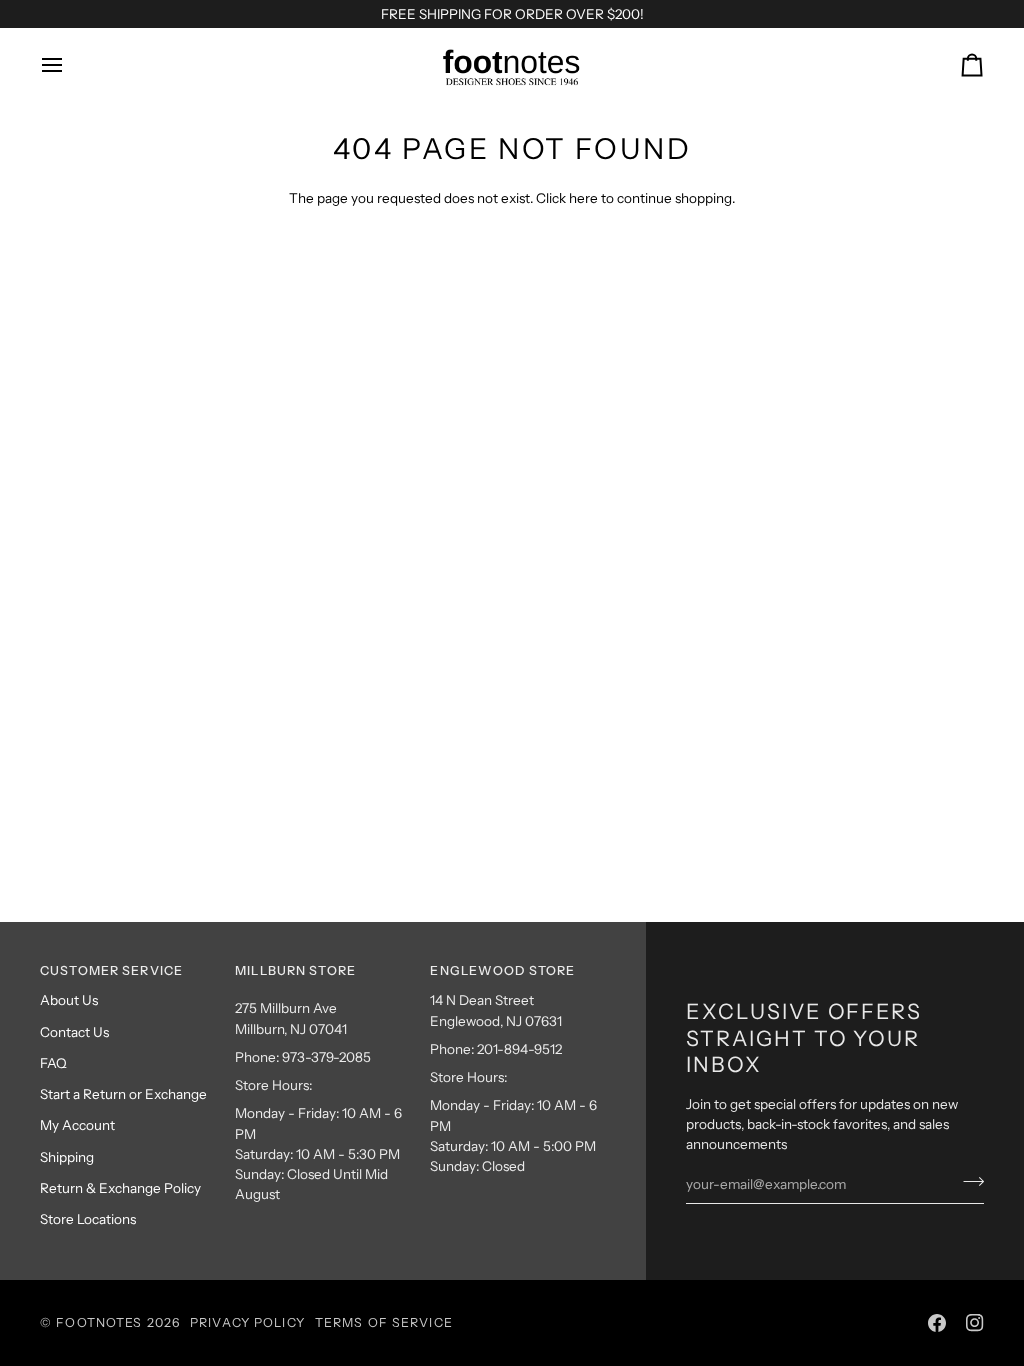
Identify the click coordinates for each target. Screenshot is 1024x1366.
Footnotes (99, 1322)
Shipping (67, 1157)
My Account (77, 1125)
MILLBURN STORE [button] (295, 970)
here (583, 198)
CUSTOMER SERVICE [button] (111, 970)
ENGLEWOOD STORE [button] (502, 970)
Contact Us (74, 1032)
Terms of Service (384, 1322)
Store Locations (88, 1219)
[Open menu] (70, 65)
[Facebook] (937, 1323)
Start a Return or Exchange (123, 1094)
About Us (69, 1000)
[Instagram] (975, 1323)
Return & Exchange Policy (120, 1188)
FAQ (53, 1063)
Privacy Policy (247, 1322)
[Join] (967, 1182)
